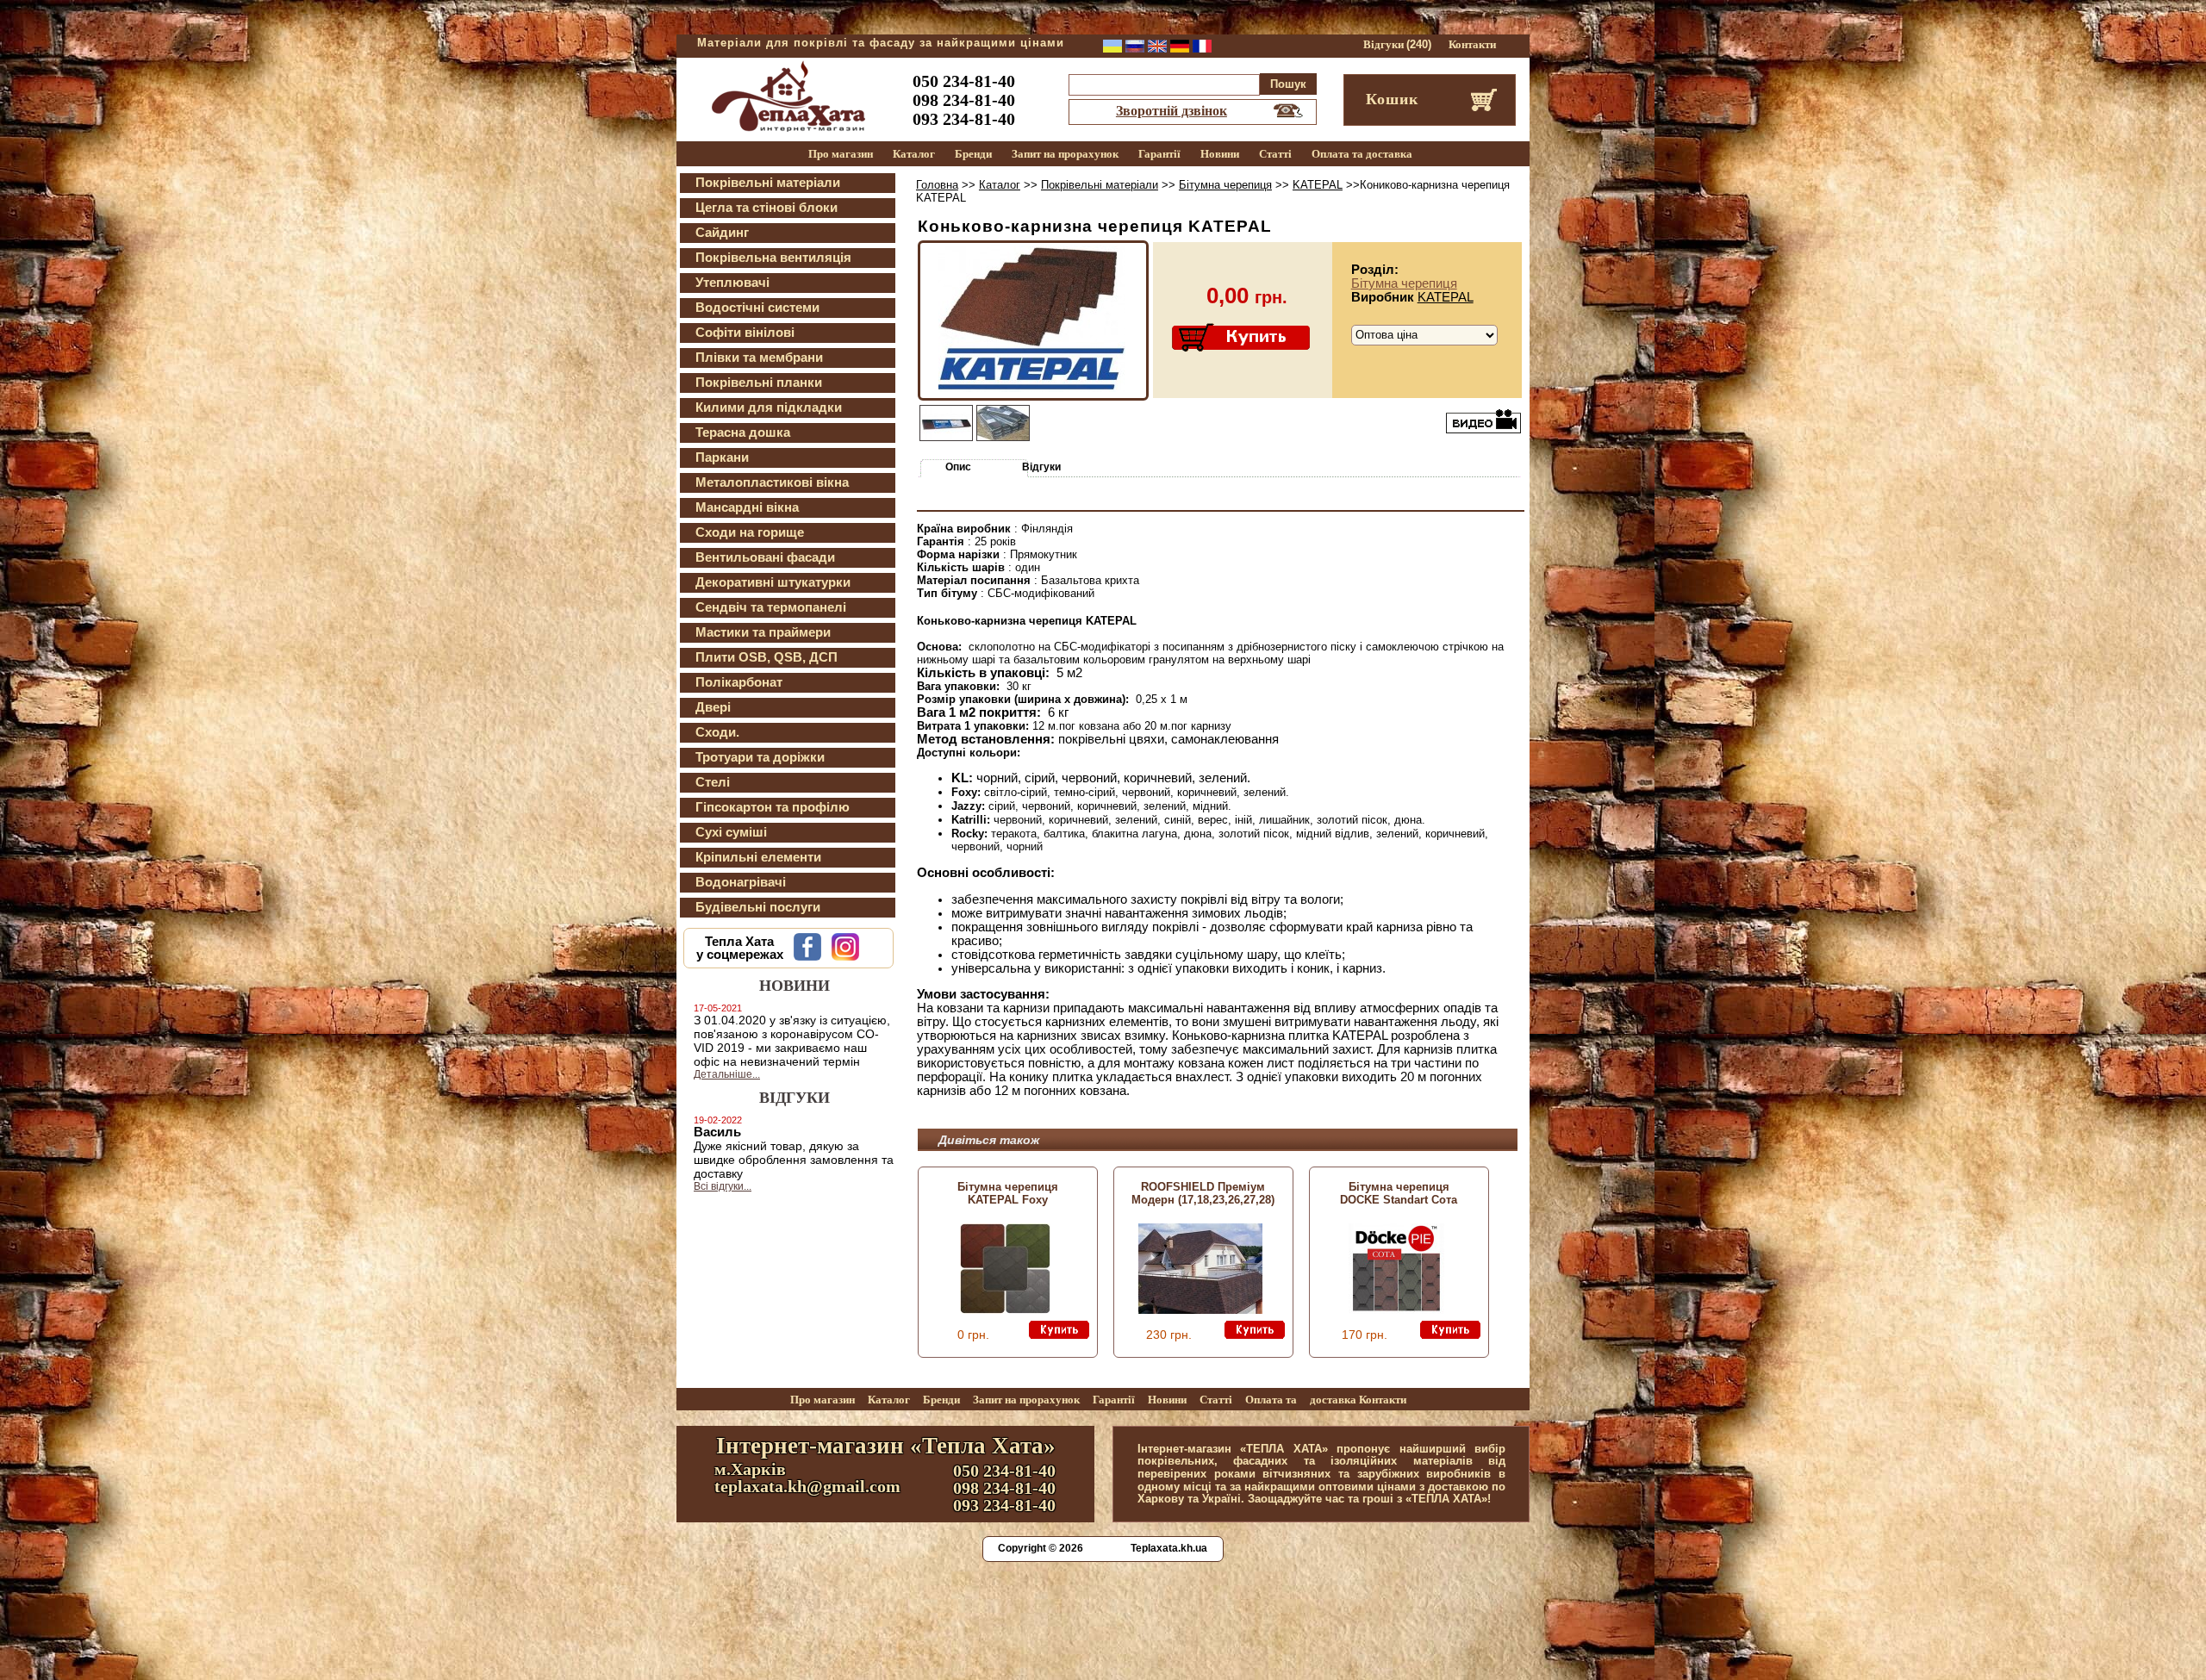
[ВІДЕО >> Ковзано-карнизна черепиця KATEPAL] (1483, 420)
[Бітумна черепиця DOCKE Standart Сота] (1396, 1310)
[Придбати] (1242, 339)
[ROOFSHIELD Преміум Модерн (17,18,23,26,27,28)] (1200, 1310)
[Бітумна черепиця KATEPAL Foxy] (1005, 1310)
